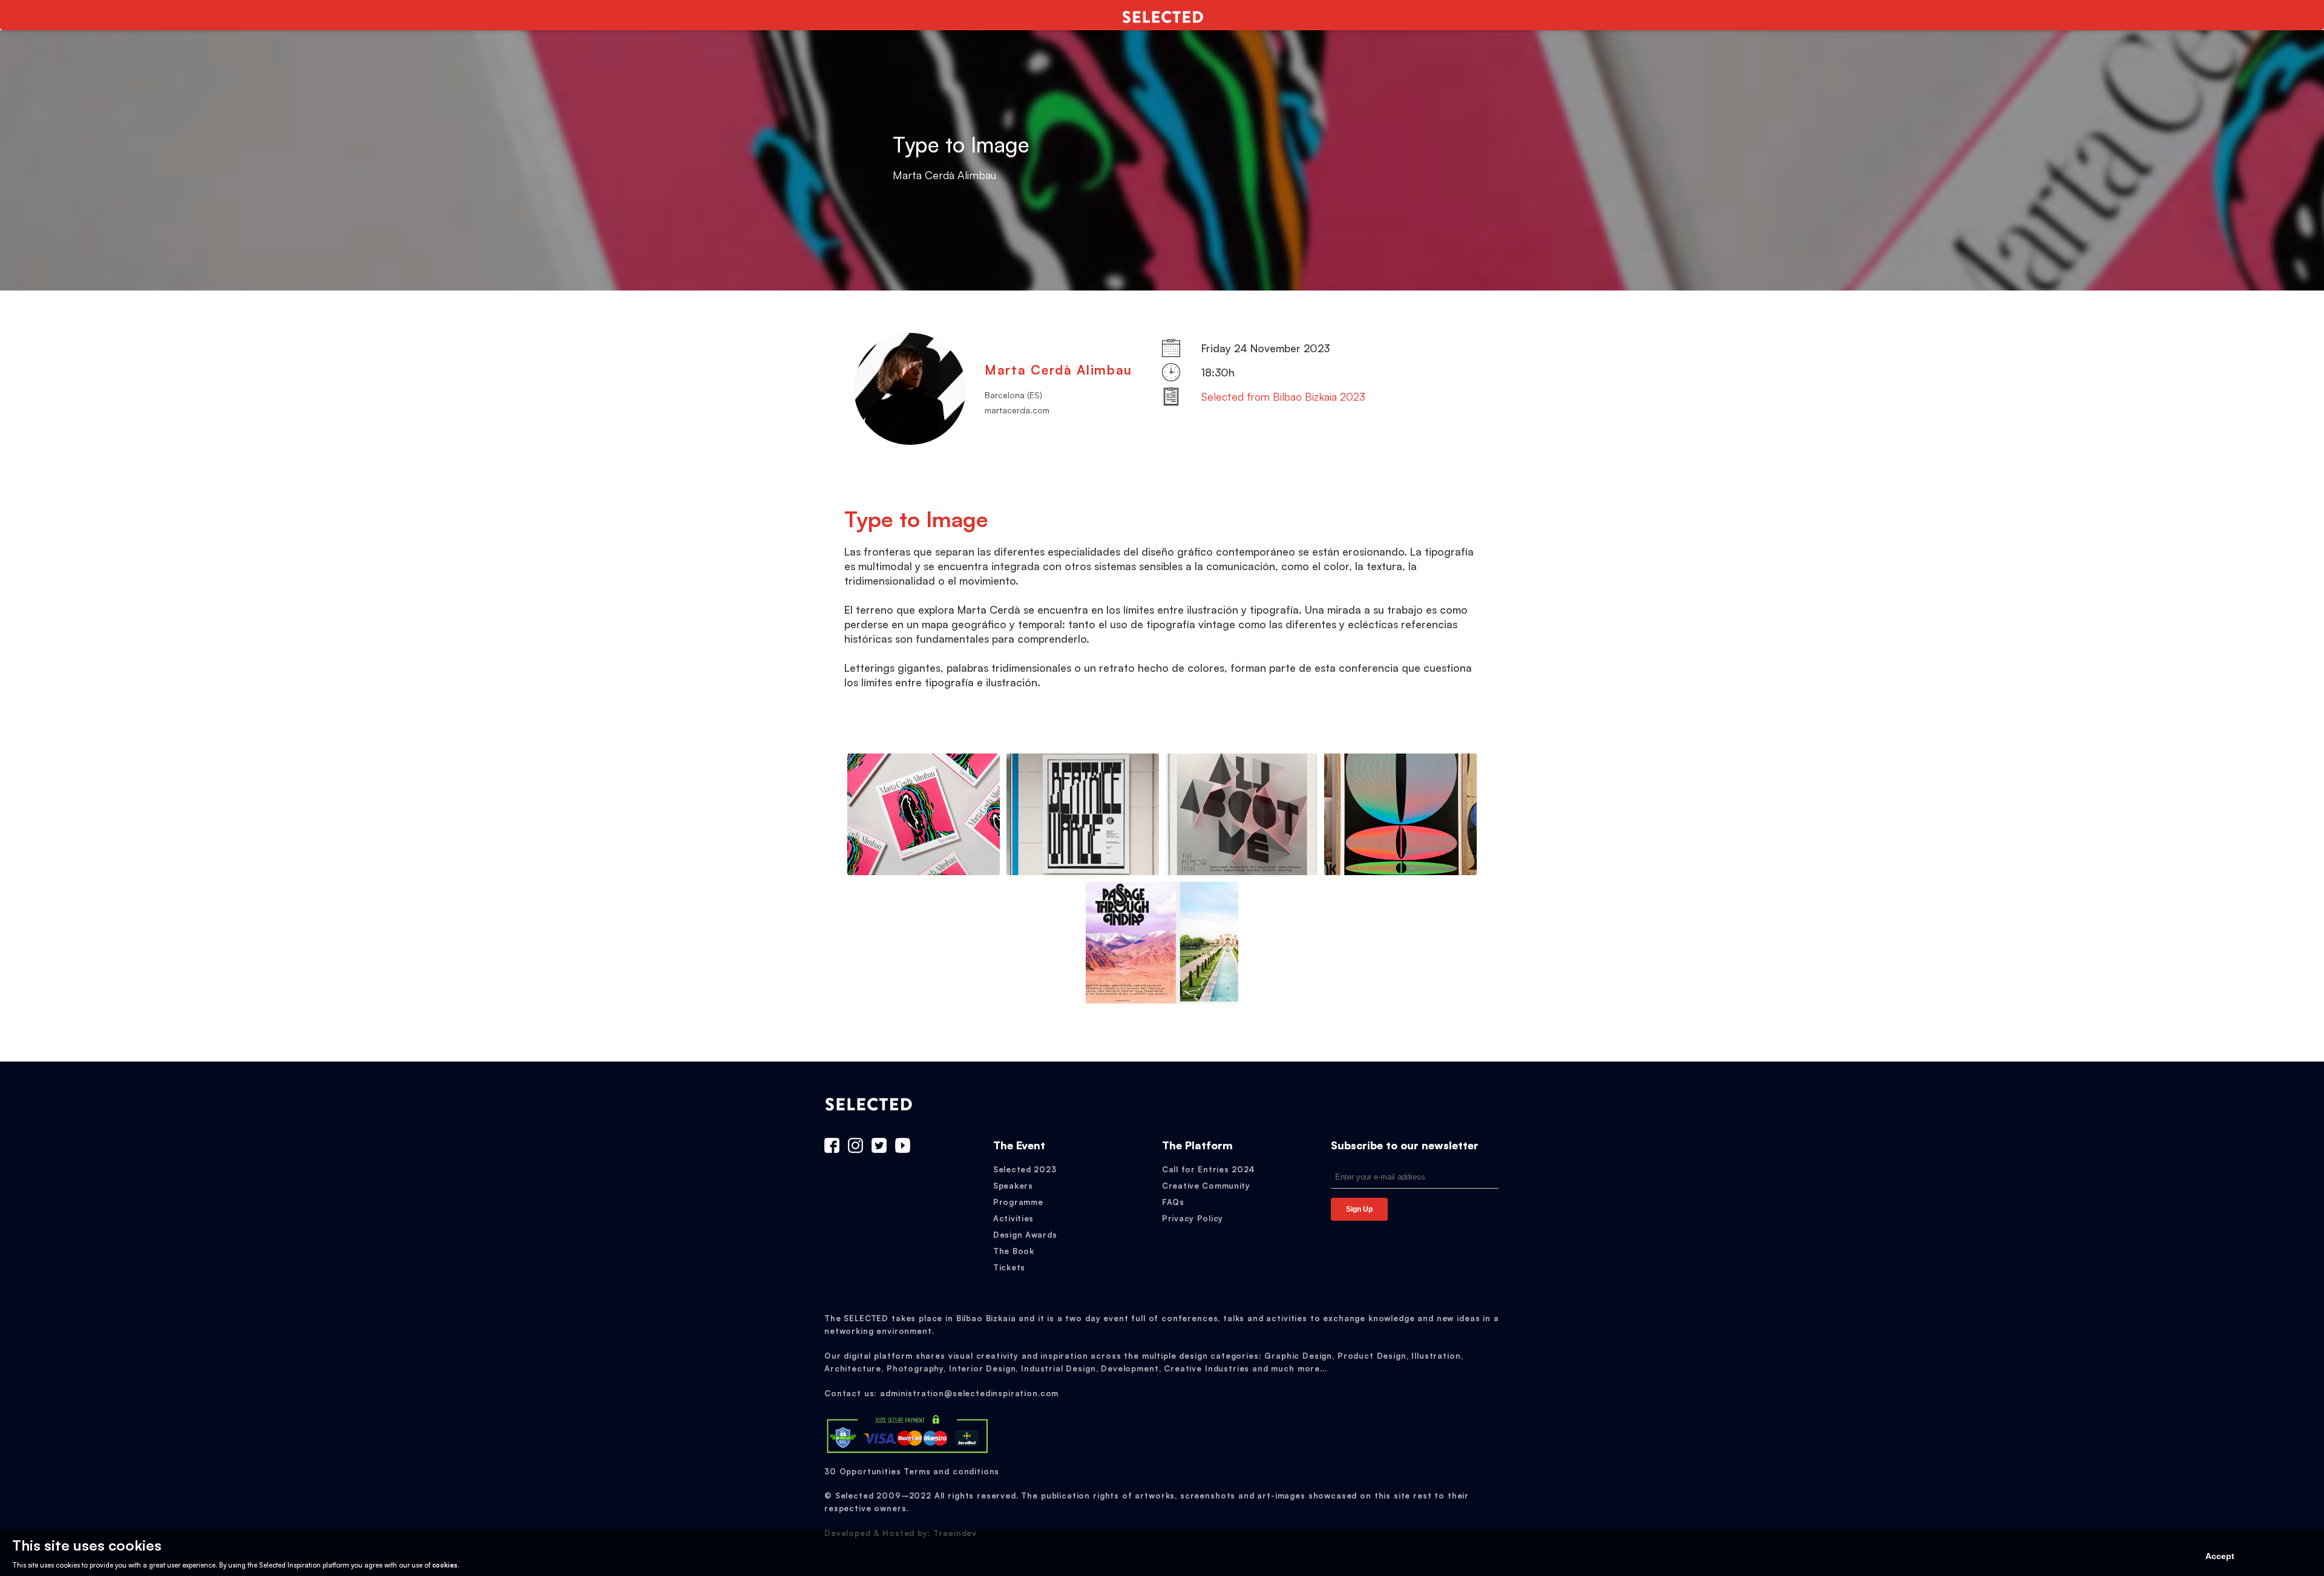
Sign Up (1359, 1209)
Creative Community (1206, 1186)
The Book (1014, 1251)
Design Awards (1025, 1235)
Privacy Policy (1193, 1218)
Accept (2220, 1556)
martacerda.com (1017, 410)
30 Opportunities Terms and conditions (912, 1471)
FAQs (1173, 1202)
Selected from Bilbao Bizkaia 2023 (1283, 396)
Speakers (1013, 1186)
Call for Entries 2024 (1209, 1169)
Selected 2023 (1025, 1169)
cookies (445, 1565)
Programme (1018, 1202)
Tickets (1009, 1267)
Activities (1013, 1218)
